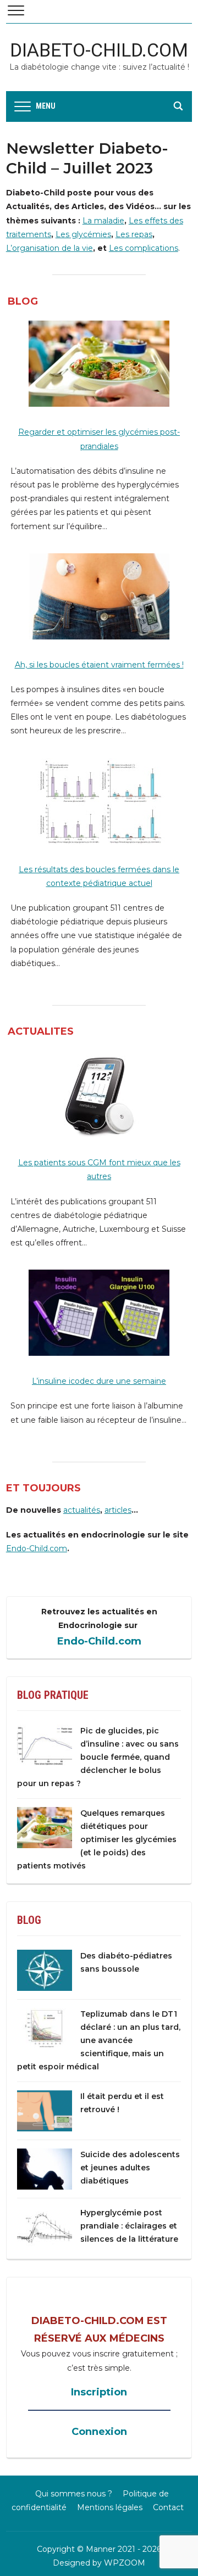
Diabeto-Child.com (99, 50)
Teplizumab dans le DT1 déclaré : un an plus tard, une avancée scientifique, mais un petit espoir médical (99, 2040)
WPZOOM (125, 2563)
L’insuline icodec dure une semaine (99, 1381)
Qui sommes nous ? (74, 2494)
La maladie (103, 221)
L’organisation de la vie (50, 248)
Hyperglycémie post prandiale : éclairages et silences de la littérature (129, 2226)
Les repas (134, 234)
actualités (82, 1510)
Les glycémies (83, 234)
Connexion (99, 2432)
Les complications (144, 248)
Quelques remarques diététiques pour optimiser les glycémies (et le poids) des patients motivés (97, 1839)
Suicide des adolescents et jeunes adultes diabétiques (130, 2168)
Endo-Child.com (37, 1548)
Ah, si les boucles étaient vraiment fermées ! (99, 665)
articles (118, 1510)
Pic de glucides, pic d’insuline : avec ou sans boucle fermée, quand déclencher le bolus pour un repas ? (98, 1757)
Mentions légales (110, 2507)
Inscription (99, 2392)
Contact (168, 2507)
